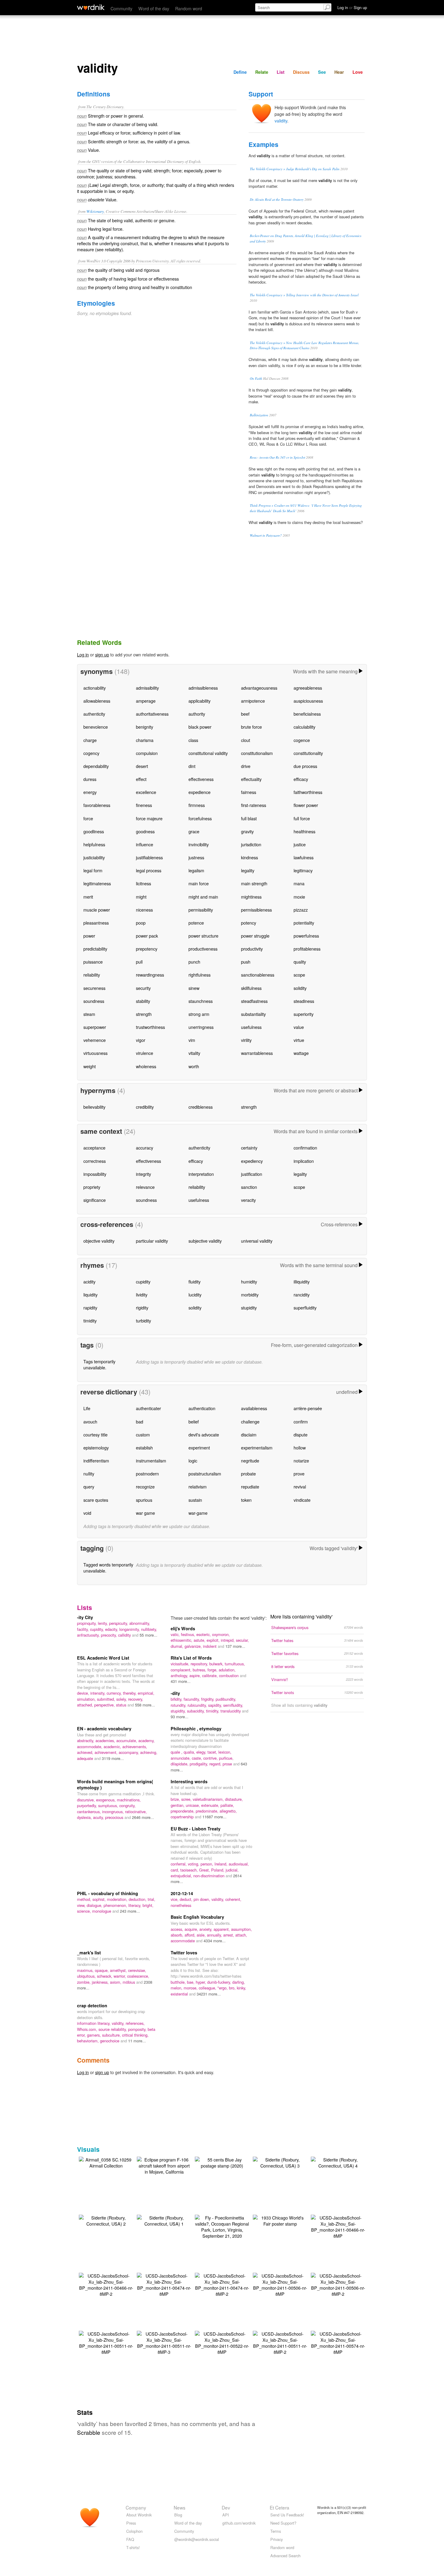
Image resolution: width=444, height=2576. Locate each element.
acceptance (94, 1148)
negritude (250, 1460)
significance (95, 1200)
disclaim (249, 1434)
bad (140, 1421)
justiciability (94, 857)
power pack (147, 936)
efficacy (301, 779)
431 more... (181, 1681)
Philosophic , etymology (196, 1729)
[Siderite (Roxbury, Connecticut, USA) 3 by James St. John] (280, 2162)
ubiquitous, (87, 1976)
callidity (125, 1635)
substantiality (253, 1014)
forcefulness (200, 818)
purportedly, (88, 1805)
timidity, (213, 1711)
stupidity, (179, 1711)
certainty (249, 1148)
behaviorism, (88, 2041)
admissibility (147, 688)
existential (180, 1994)
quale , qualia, (183, 1752)
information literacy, (94, 2023)
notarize (301, 1460)
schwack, (105, 1976)
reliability (92, 975)
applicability (199, 701)
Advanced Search (285, 2556)
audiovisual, (239, 1864)
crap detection (92, 2005)
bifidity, (177, 1699)
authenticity (94, 714)
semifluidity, (233, 1705)
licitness (143, 883)
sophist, (100, 1899)
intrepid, (228, 1640)
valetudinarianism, (209, 1799)
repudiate (250, 1486)
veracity (248, 1200)
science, (85, 1911)
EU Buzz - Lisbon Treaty (196, 1829)
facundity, (192, 1699)
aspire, (196, 1675)
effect (141, 779)
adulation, (227, 1670)
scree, (187, 1799)
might (141, 897)
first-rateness (254, 805)
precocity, (109, 1635)
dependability (96, 766)
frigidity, (208, 1699)
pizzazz (301, 910)
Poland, (218, 1870)
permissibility (201, 910)
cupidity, (98, 1629)
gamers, (95, 2035)
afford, (191, 1935)
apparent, (222, 1929)
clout (246, 740)
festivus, (189, 1634)
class (193, 740)
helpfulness (94, 844)
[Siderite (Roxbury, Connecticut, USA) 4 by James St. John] (338, 2162)
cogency (91, 753)
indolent (210, 1646)
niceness (144, 910)
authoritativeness (152, 714)
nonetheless (181, 1905)
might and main (203, 897)
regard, (216, 1764)
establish (144, 1447)
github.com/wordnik (239, 2523)
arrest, (229, 1935)
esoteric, (204, 1634)
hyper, (201, 1982)
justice (300, 844)
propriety (92, 1187)
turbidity (143, 1321)
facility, (84, 1629)
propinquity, (87, 1623)
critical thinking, (135, 2035)
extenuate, (211, 1805)
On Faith (256, 378)
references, (135, 2023)
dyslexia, (85, 1817)
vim (192, 1040)
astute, (200, 1640)
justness (196, 857)
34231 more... (209, 1994)
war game (145, 1513)
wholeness (146, 1066)
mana (299, 883)
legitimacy (303, 870)
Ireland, (222, 1864)
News (180, 2507)
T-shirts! (133, 2547)
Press (131, 2523)
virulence (145, 1053)
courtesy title (95, 1434)
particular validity (152, 1241)
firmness (197, 805)
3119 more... (113, 1758)
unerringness (201, 1027)
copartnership (183, 1817)
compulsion (147, 753)
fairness (249, 792)
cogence (302, 740)
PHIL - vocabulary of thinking (108, 1893)
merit (88, 897)
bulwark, (217, 1664)
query (89, 1486)
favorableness (97, 805)
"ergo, (223, 1988)
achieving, (149, 1752)
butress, (200, 1670)
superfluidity (305, 1308)
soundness (94, 1001)
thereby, (130, 1693)
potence (196, 923)
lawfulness (304, 857)
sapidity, (216, 1705)
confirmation (305, 1148)
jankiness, (101, 1982)
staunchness (201, 1001)
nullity (89, 1473)
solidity (300, 988)
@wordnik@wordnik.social (197, 2539)
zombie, (84, 1982)
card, (175, 1870)
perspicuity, (119, 1623)
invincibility (199, 844)
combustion (229, 1675)
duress (90, 779)
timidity (90, 1321)
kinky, (241, 1988)
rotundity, (179, 1705)
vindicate (302, 1500)
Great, (205, 1870)
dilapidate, (180, 1764)
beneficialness (307, 714)
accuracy (145, 1148)
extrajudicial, (182, 1876)
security (143, 988)
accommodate (183, 1941)
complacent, (182, 1670)
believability (94, 1107)
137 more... (235, 1646)
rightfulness (199, 975)
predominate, (208, 1811)
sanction (249, 1187)
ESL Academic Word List (103, 1658)
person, (208, 1864)
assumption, (241, 1929)
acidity (89, 1281)
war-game (198, 1513)
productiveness (203, 949)
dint (192, 766)
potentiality (304, 923)
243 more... (130, 1911)
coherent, (233, 1899)
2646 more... (143, 1817)
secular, (242, 1640)
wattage (301, 1053)
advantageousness (259, 688)
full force (302, 818)
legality (248, 870)
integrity (143, 1174)
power (89, 936)
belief (194, 1421)
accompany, (129, 1752)
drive (246, 766)
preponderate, (183, 1811)
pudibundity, (226, 1699)
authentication (202, 1408)
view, (82, 1905)
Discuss (301, 72)
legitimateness (97, 883)
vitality (194, 1053)
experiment (199, 1447)
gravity (247, 831)
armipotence (253, 701)
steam (89, 1014)
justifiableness (149, 857)
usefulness (251, 1027)
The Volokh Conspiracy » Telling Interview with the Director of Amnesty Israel (304, 295)
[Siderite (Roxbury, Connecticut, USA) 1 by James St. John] (164, 2220)
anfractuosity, (89, 1635)
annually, (215, 1935)
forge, (213, 1670)
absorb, (178, 1935)
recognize (145, 1486)
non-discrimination (209, 1876)
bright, (148, 1905)
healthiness (304, 831)
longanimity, (130, 1629)
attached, (86, 1705)
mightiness (251, 897)
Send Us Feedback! (287, 2515)
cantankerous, (90, 1812)
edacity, (112, 1629)
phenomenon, (116, 1905)
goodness (145, 831)
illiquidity (302, 1281)
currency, (115, 1693)
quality (300, 962)
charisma (145, 740)
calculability (304, 727)
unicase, (193, 1805)
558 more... (145, 1705)
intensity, (98, 1693)
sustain (195, 1500)
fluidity (195, 1281)
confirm (301, 1421)
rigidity (142, 1308)
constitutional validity (208, 753)
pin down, (203, 1899)
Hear (339, 72)
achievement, (107, 1752)
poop (141, 923)
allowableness (97, 701)
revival (300, 1486)
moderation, (118, 1899)
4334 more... (215, 1941)
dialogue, (95, 1905)
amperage (146, 701)
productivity (252, 949)
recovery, (136, 1699)
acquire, (192, 1929)
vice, (175, 1899)
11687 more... (214, 1817)
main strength (254, 883)
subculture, (112, 2035)
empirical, (146, 1693)
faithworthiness (308, 792)
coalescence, (138, 1976)
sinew (194, 988)
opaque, (102, 1970)
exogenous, (106, 1800)
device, (84, 1693)
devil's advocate (204, 1434)
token (246, 1500)
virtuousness (95, 1053)
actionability (95, 688)
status (122, 1705)
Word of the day (154, 8)
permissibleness (256, 910)
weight (90, 1066)
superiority (304, 1014)
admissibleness (203, 688)
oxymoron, (221, 1634)
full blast (249, 818)
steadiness (304, 1001)
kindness (249, 857)
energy (90, 792)
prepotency (147, 949)
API (226, 2515)
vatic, (176, 1634)
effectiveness (201, 779)
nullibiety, (149, 1629)
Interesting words (189, 1781)
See (322, 72)
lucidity (195, 1295)
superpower (95, 1027)
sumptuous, (109, 1805)
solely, (122, 1699)
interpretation (201, 1174)
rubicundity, (198, 1705)
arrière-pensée (308, 1408)
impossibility (95, 1174)
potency (249, 923)
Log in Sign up (352, 7)
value (299, 1027)
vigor (141, 1040)
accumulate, (127, 1740)
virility (246, 1040)
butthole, (179, 1982)
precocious (115, 1817)
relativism (198, 1486)
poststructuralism (205, 1473)
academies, (106, 1740)
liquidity (90, 1295)
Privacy (277, 2539)
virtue (299, 1040)
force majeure (149, 818)
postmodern (147, 1473)
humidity (249, 1281)
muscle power (97, 910)
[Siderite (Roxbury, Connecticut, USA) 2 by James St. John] (106, 2220)
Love (358, 72)
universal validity (257, 1241)
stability (143, 1001)
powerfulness (306, 936)
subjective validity (205, 1241)
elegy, (202, 1752)
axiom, (116, 1982)
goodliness (94, 831)
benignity (145, 727)
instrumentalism (151, 1460)
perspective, (105, 1705)
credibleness (201, 1107)
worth (194, 1066)
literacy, (135, 1905)
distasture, (234, 1799)
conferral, (179, 1864)
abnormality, (140, 1623)
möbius (129, 1982)
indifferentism (96, 1460)
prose (228, 1764)
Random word (189, 8)
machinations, (129, 1800)
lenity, (103, 1623)
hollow (300, 1447)
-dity (175, 1693)
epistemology (96, 1447)
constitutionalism (257, 753)
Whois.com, (88, 2029)
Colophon (134, 2531)
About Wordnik (139, 2515)
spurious (144, 1500)
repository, (200, 1664)
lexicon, (225, 1752)
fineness (144, 805)
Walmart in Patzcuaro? (266, 535)
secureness (94, 988)
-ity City (85, 1617)
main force (199, 883)
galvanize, (194, 1646)
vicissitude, (181, 1664)
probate (248, 1473)
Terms (276, 2531)
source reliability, (113, 2029)
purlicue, (226, 1758)
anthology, (180, 1675)
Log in (83, 654)
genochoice (110, 2041)
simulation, (87, 1699)
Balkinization (259, 415)
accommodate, (90, 1747)
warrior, (120, 1976)
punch (194, 962)
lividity (142, 1295)
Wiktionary (95, 211)
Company (136, 2507)
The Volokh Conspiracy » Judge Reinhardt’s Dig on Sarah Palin (295, 169)
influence (145, 844)
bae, (191, 1982)
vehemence (95, 1040)
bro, (233, 1988)
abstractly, (86, 1740)
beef (245, 714)
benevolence (96, 727)
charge (90, 740)
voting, (194, 1864)
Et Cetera (280, 2507)
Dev (226, 2507)
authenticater (148, 1408)
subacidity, (196, 1711)
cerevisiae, (137, 1970)
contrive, (211, 1758)
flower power (306, 805)
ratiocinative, (136, 1812)
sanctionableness (258, 975)
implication (304, 1161)
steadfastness (254, 1001)
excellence (146, 792)
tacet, (213, 1752)
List (281, 72)
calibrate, (211, 1675)
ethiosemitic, (182, 1640)
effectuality (251, 779)
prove (299, 1473)
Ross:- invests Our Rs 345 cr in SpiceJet (277, 457)
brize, (176, 1799)
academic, (113, 1747)
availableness (254, 1408)
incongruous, (114, 1812)
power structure (203, 936)
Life (87, 1408)
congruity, (127, 1805)
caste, (198, 1758)
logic (193, 1460)
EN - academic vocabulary (104, 1729)
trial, (151, 1899)
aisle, (202, 1935)
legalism (196, 870)
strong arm (199, 1014)
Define (240, 72)
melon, (177, 1988)
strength (144, 1014)
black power (200, 727)
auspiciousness (308, 701)
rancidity (302, 1295)
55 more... (148, 1635)
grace (194, 831)
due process (305, 766)
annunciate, (181, 1758)
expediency (252, 1161)
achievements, (135, 1747)
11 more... (137, 2041)
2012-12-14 (182, 1893)
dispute (301, 1434)
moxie (299, 897)
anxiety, (206, 1929)
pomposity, (138, 2029)
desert (142, 766)
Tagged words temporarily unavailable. (108, 1568)
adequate (86, 1758)
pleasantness (96, 923)
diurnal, (178, 1646)
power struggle (255, 936)
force (88, 818)
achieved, (86, 1752)
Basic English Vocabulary (197, 1917)
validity (281, 120)
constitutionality (308, 753)
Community (121, 8)
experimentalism (257, 1447)
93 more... (180, 1717)
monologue (102, 1911)
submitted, (107, 1699)
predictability (95, 949)
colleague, (208, 1988)
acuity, (99, 1817)
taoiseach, (190, 1870)
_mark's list (89, 1953)
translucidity (231, 1711)
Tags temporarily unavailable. (99, 1364)
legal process (149, 870)
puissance (93, 962)
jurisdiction (251, 844)
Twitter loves (184, 1953)
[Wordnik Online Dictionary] (91, 7)
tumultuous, (235, 1664)
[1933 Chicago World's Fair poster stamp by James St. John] (280, 2220)
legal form (93, 870)
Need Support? (283, 2523)
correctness (95, 1161)
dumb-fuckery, (220, 1982)
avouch (90, 1421)
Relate (262, 72)
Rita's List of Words (191, 1658)
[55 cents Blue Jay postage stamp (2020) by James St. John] (222, 2162)
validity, (218, 1899)
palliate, (227, 1805)
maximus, (86, 1970)
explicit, (214, 1640)
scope (299, 975)
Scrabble (89, 2432)
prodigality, (199, 1764)
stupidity (249, 1308)
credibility (145, 1107)
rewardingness (150, 975)
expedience (199, 792)
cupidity (143, 1281)
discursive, (87, 1800)
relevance (145, 1187)
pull (139, 962)
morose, (191, 1988)
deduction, (138, 1899)
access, (178, 1929)
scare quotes (96, 1500)
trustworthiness (150, 1027)
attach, (241, 1935)
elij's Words (183, 1628)
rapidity (90, 1308)
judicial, (232, 1870)
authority (197, 714)
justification (252, 1174)
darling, (239, 1982)
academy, (146, 1740)
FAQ (130, 2539)
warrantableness (257, 1053)
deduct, (187, 1899)
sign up (102, 654)
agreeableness (308, 688)
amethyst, (119, 1970)
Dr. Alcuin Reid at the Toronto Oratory (277, 199)
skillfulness (251, 988)
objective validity (99, 1241)
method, (85, 1899)
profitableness (307, 949)
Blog (178, 2515)
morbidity (250, 1295)
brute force (251, 727)
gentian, (178, 1805)
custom (143, 1434)
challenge (250, 1421)
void (87, 1513)
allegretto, (228, 1811)
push (246, 962)
